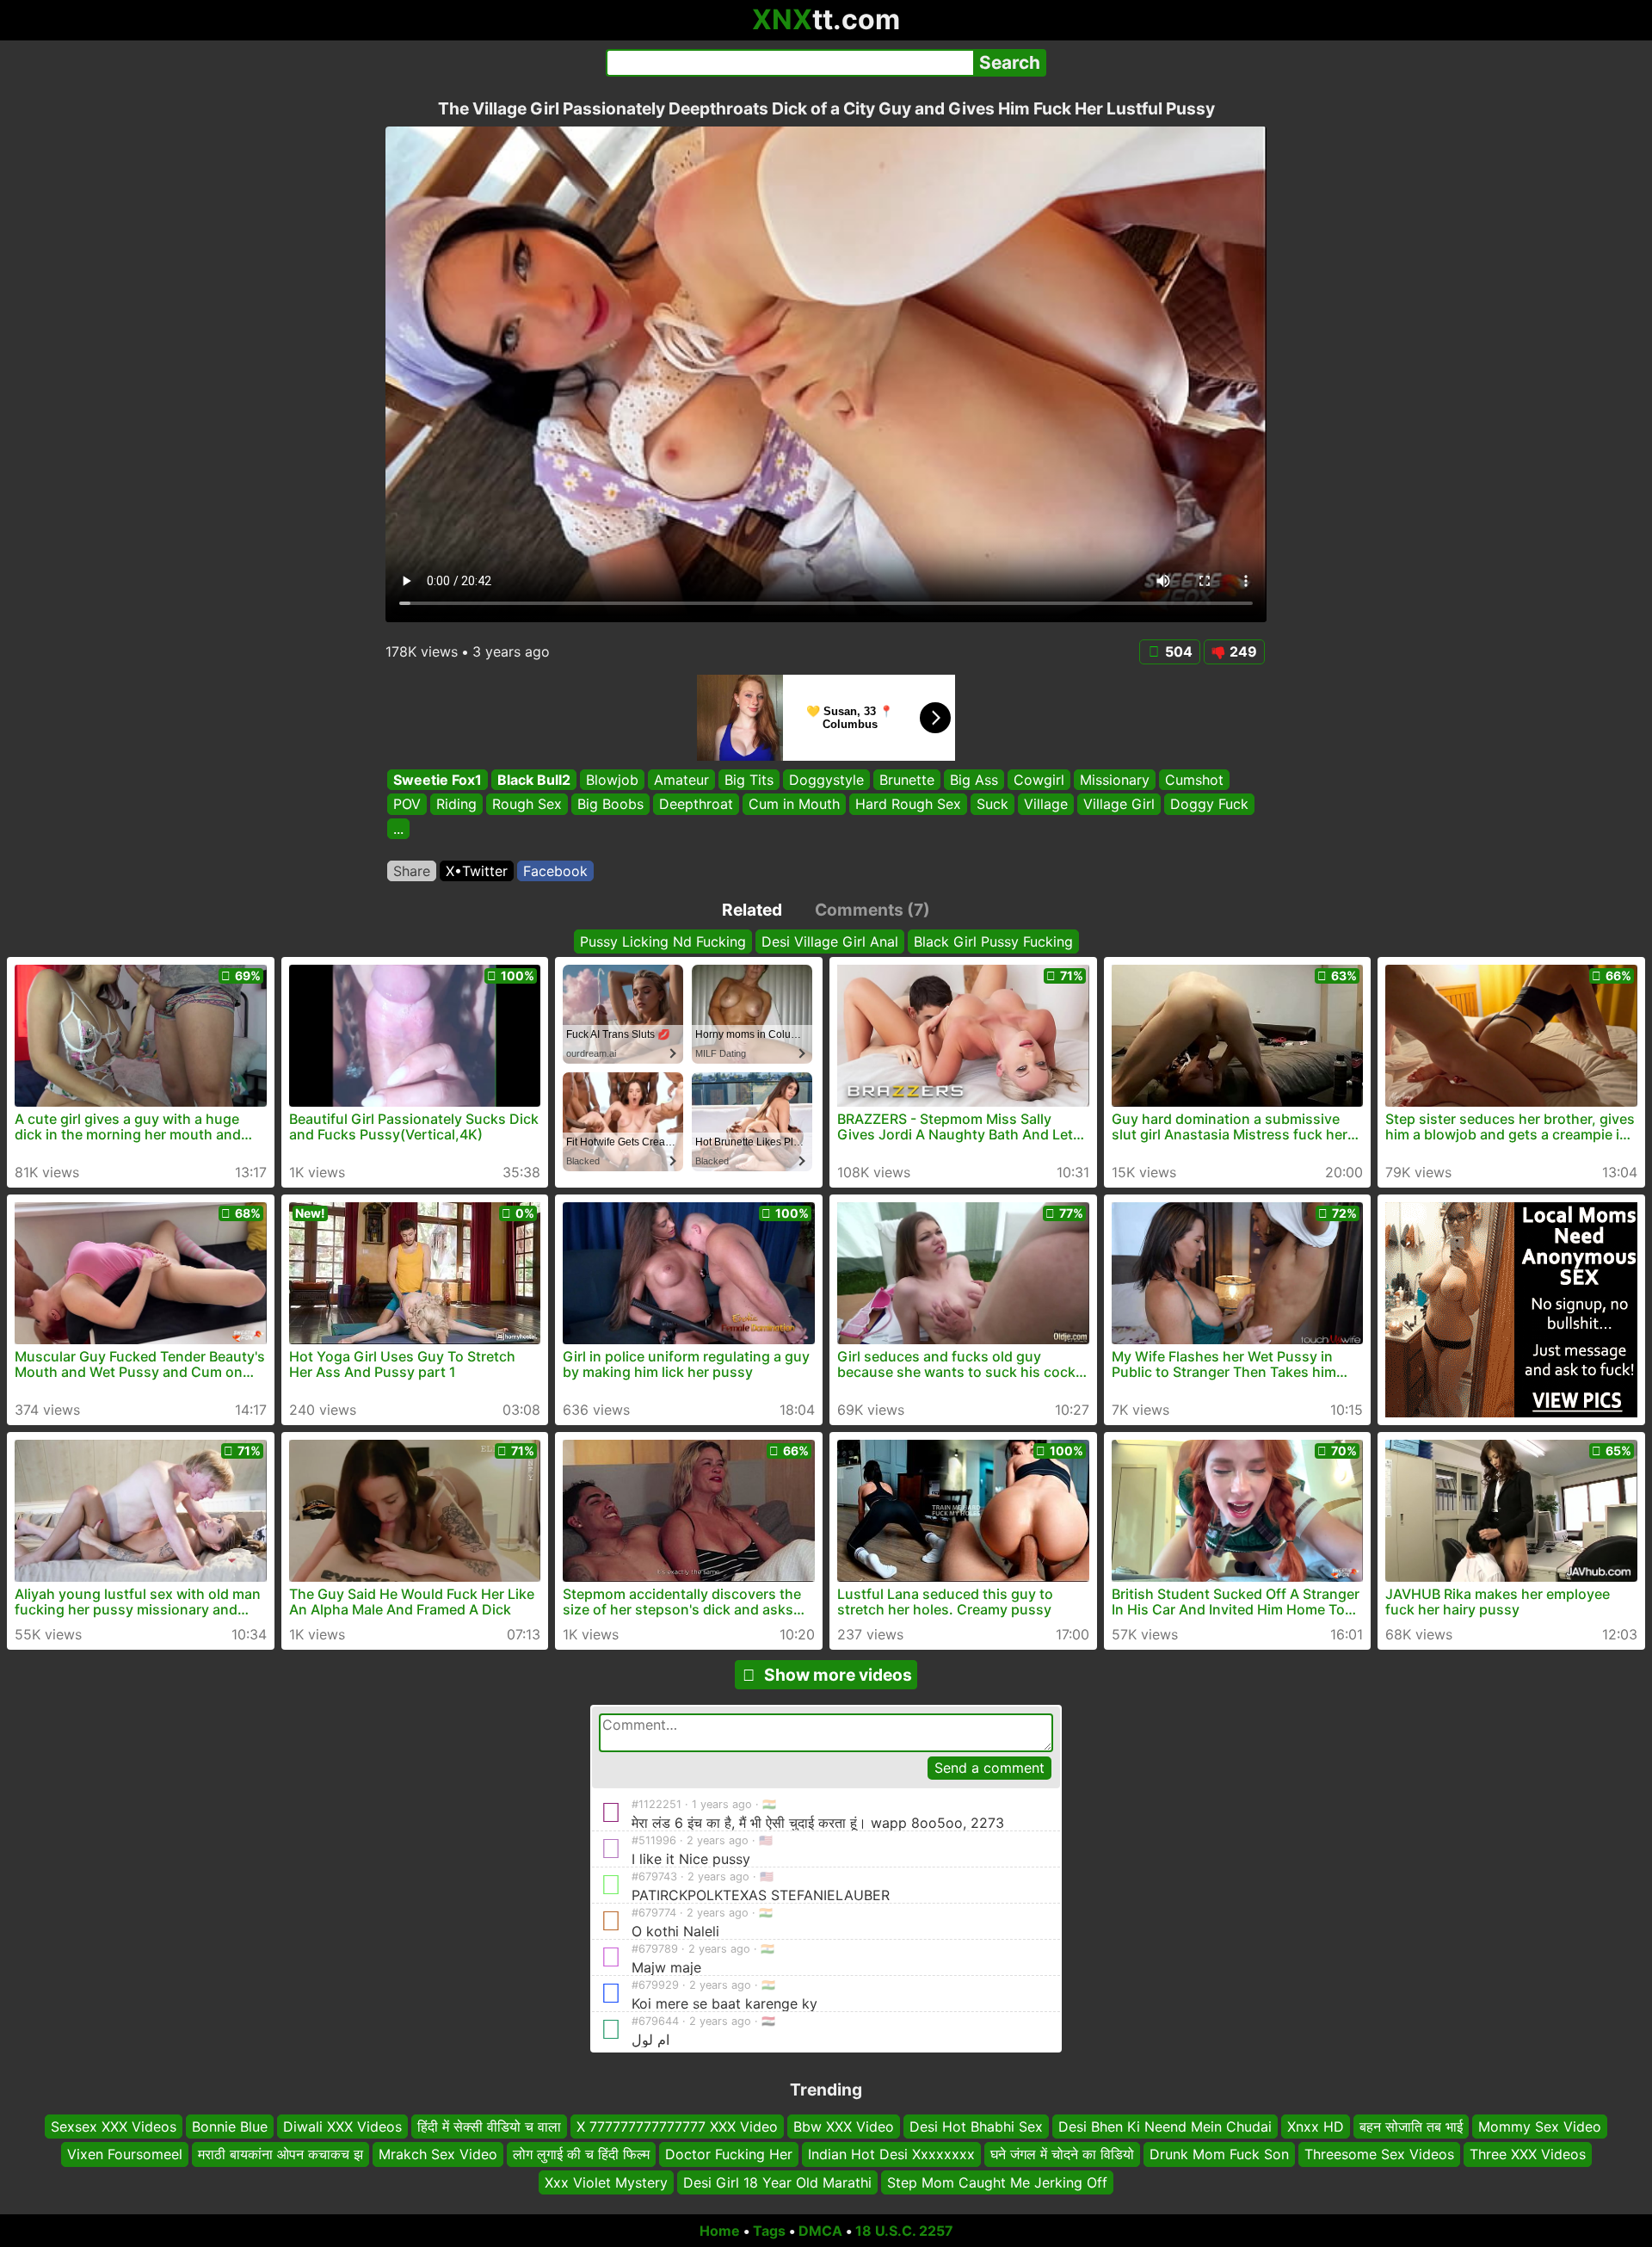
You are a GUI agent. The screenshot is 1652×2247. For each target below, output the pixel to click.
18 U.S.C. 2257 (904, 2231)
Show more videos (838, 1675)
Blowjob (612, 780)
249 (1243, 651)
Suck (992, 805)
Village (1046, 805)
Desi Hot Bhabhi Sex (976, 2127)
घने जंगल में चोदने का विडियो (1062, 2155)
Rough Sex (527, 805)
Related (752, 910)
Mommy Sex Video (1540, 2127)
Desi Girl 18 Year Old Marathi (777, 2182)
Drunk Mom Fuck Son (1219, 2155)
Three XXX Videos (1528, 2155)
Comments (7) (872, 910)
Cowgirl (1039, 780)
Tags (769, 2231)
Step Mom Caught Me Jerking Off (997, 2182)
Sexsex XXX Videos (114, 2127)
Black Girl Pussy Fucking (993, 941)
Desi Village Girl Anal (830, 941)
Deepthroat (696, 805)
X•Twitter (477, 871)
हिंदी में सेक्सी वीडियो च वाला (489, 2127)
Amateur (681, 780)
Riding (456, 805)
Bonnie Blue (230, 2127)
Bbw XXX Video (844, 2127)
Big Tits (749, 780)
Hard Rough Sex (908, 805)
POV (407, 805)
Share (412, 871)
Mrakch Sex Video (438, 2155)
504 (1179, 651)
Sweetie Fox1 (438, 780)
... (398, 829)
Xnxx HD (1316, 2127)
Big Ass (974, 780)
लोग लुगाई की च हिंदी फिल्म (581, 2155)
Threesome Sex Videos (1379, 2155)
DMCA (820, 2231)
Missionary (1115, 780)
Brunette (907, 780)
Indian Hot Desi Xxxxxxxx (891, 2155)
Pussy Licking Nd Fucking (663, 941)
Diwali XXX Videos (342, 2127)
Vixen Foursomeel (125, 2155)
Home (720, 2231)
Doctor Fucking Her (729, 2155)
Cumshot (1194, 780)
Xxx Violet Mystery (606, 2182)
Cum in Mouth (794, 805)
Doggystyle (826, 780)
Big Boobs (610, 805)
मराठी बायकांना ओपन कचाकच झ (280, 2155)
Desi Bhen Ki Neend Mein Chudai (1165, 2127)
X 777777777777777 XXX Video (677, 2127)
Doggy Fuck (1209, 805)
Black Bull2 (534, 780)
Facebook (555, 871)
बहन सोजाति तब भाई (1411, 2127)
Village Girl (1119, 805)
